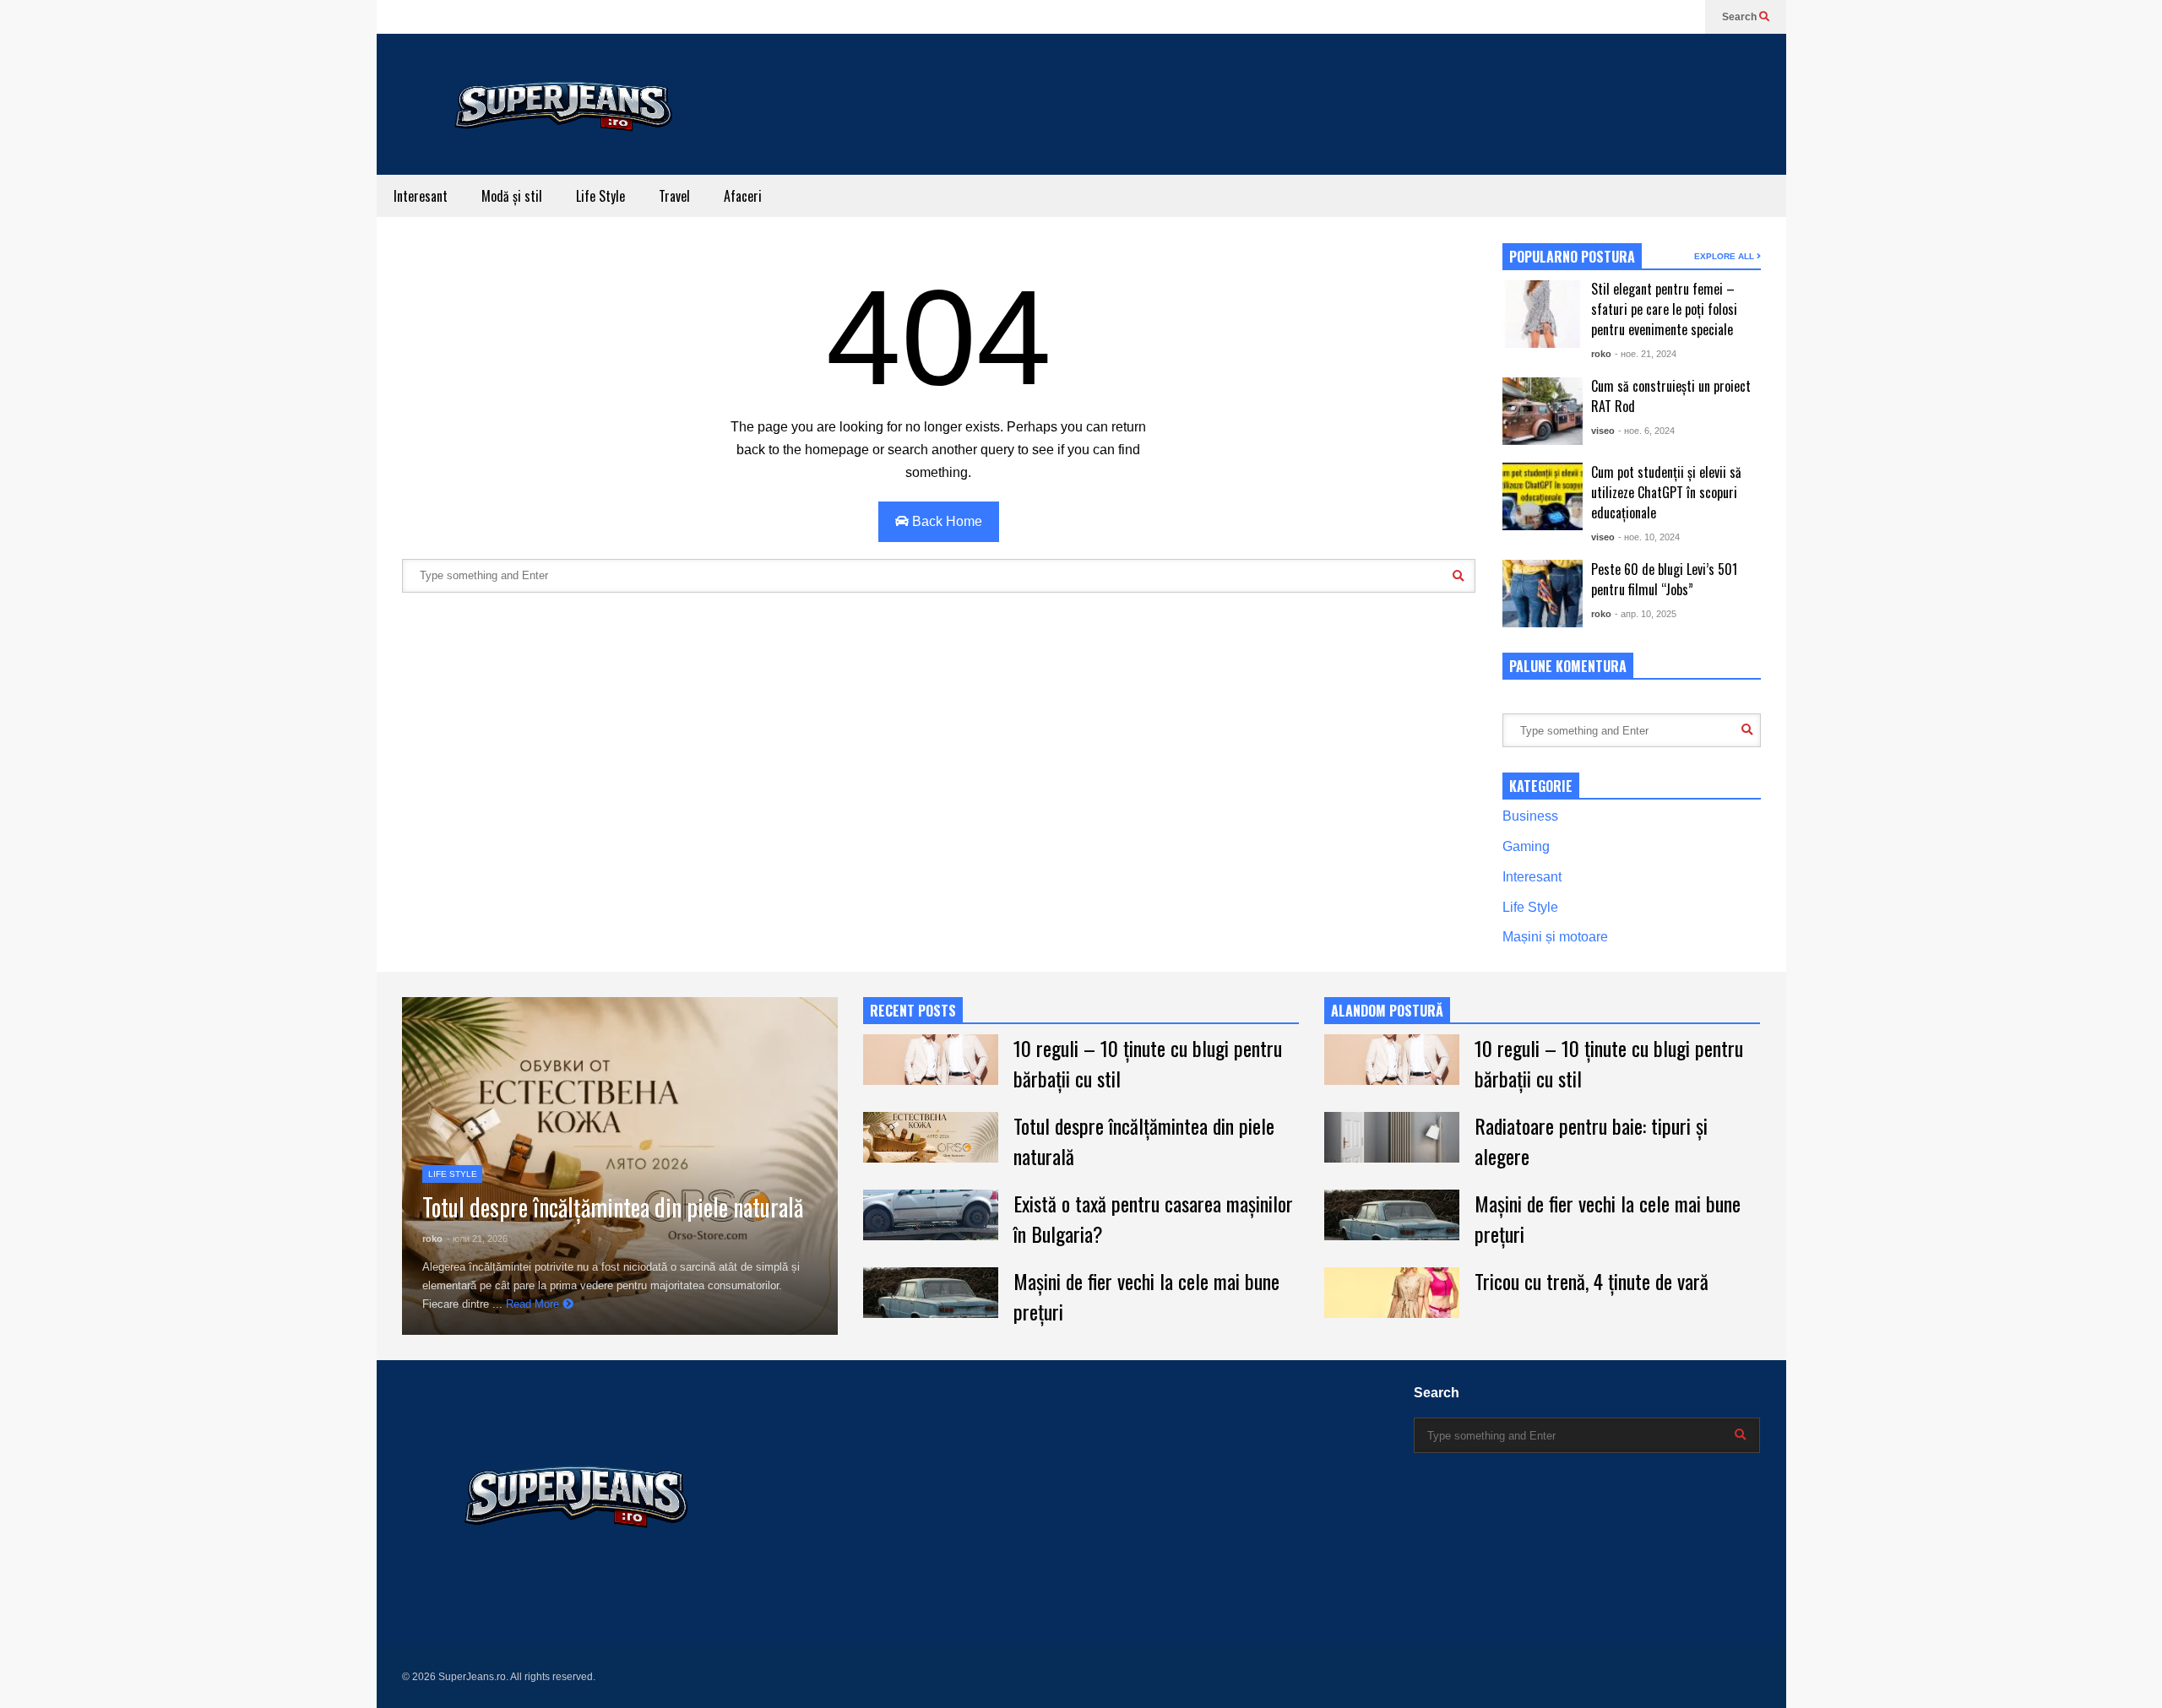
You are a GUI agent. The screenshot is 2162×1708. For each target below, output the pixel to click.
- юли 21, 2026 (477, 1239)
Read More (534, 1304)
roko (1601, 354)
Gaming (1526, 846)
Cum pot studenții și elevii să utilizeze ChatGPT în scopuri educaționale (1666, 492)
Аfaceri (743, 196)
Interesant (421, 196)
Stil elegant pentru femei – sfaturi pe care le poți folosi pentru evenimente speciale (1664, 309)
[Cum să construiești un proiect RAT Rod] (1543, 411)
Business (1530, 816)
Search (1741, 17)
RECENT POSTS (913, 1011)
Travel (674, 196)
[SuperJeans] (562, 146)
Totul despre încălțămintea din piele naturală (613, 1207)
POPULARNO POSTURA (1572, 257)
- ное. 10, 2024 (1649, 537)
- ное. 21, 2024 (1646, 354)
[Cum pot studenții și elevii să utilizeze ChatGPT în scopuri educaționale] (1543, 496)
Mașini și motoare (1555, 937)
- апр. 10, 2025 (1646, 614)
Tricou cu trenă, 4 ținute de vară (1592, 1281)
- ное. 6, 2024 (1646, 431)
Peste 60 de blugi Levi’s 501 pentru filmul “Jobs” (1664, 579)
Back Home (945, 521)
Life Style (600, 196)
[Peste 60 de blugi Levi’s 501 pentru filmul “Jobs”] (1543, 594)
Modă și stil (512, 196)
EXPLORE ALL (1725, 256)
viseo (1603, 431)
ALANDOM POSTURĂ (1387, 1011)
